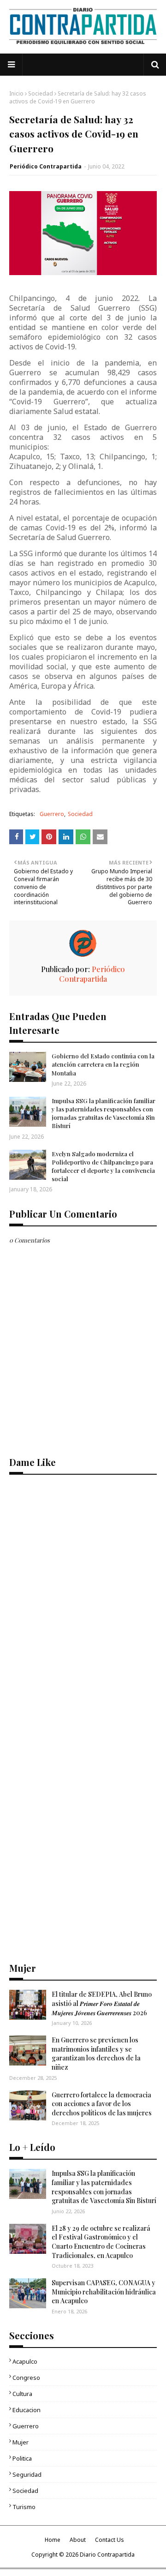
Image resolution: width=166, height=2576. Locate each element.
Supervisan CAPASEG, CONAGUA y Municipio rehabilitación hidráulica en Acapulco (104, 2292)
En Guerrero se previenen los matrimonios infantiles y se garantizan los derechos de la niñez (96, 2054)
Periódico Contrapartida (46, 166)
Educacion (27, 2410)
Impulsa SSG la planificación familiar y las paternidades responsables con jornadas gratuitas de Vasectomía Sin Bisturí (104, 1113)
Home (53, 2540)
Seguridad (27, 2474)
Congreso (26, 2378)
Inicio (16, 93)
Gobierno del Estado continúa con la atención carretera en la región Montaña (103, 1064)
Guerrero (52, 814)
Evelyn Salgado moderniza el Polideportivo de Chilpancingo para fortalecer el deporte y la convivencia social (103, 1166)
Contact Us (110, 2540)
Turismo (24, 2507)
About (78, 2540)
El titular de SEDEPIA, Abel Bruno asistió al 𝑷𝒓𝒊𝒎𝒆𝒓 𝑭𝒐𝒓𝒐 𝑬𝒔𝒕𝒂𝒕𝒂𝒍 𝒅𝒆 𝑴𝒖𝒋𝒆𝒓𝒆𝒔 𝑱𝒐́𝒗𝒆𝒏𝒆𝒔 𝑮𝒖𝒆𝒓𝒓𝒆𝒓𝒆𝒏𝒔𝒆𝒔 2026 (102, 2003)
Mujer (21, 2442)
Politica (22, 2458)
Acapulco (25, 2361)
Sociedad (41, 93)
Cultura (22, 2394)
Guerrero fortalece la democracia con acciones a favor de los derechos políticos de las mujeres (102, 2104)
